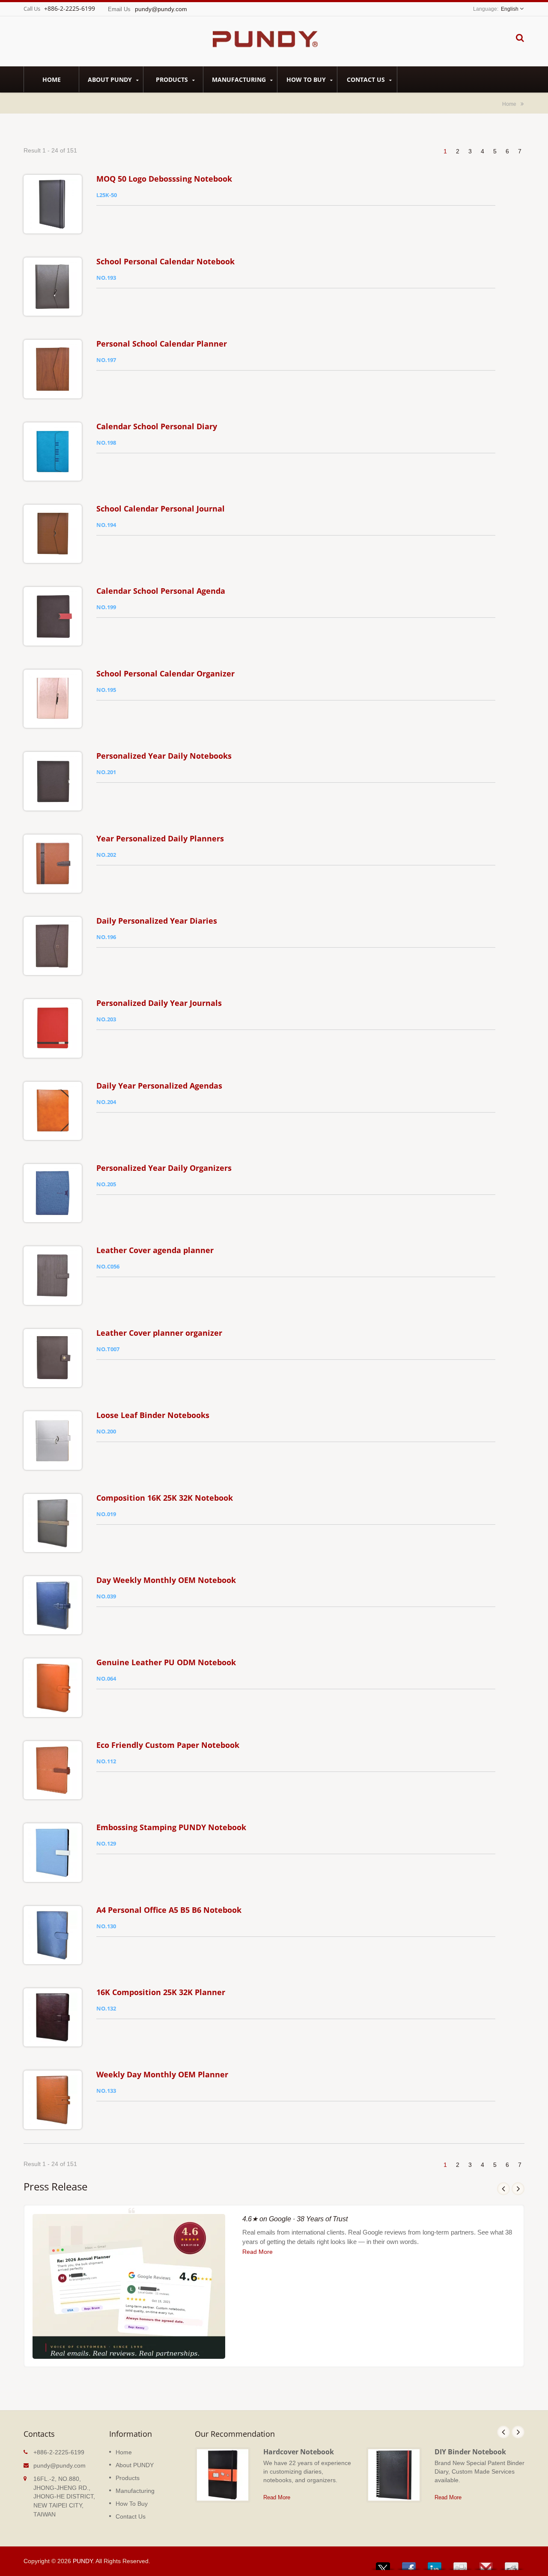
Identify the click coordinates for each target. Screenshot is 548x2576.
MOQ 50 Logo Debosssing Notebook (164, 179)
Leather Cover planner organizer (159, 1333)
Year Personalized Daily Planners (160, 838)
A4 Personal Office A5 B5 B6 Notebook (169, 1910)
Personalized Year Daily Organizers (164, 1168)
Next (518, 2189)
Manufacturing (240, 79)
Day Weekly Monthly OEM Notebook (166, 1580)
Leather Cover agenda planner (155, 1250)
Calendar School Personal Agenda (161, 591)
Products (173, 79)
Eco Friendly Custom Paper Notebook (168, 1745)
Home (52, 79)
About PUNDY (111, 79)
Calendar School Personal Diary (157, 426)
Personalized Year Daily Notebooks (164, 756)
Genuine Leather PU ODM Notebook (166, 1662)
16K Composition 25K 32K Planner (161, 1992)
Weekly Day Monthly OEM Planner (162, 2074)
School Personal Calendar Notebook (165, 261)
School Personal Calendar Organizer (165, 673)
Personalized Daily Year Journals (159, 1003)
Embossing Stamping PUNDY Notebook (171, 1827)
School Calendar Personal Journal (161, 509)
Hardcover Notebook (299, 2452)
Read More (258, 2252)
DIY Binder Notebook (470, 2452)
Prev (503, 2189)
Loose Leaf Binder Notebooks (153, 1415)
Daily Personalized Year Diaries (157, 921)
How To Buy (307, 79)
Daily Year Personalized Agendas (159, 1086)
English (510, 9)
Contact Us (367, 79)
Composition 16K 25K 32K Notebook (165, 1498)
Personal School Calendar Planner (162, 344)
